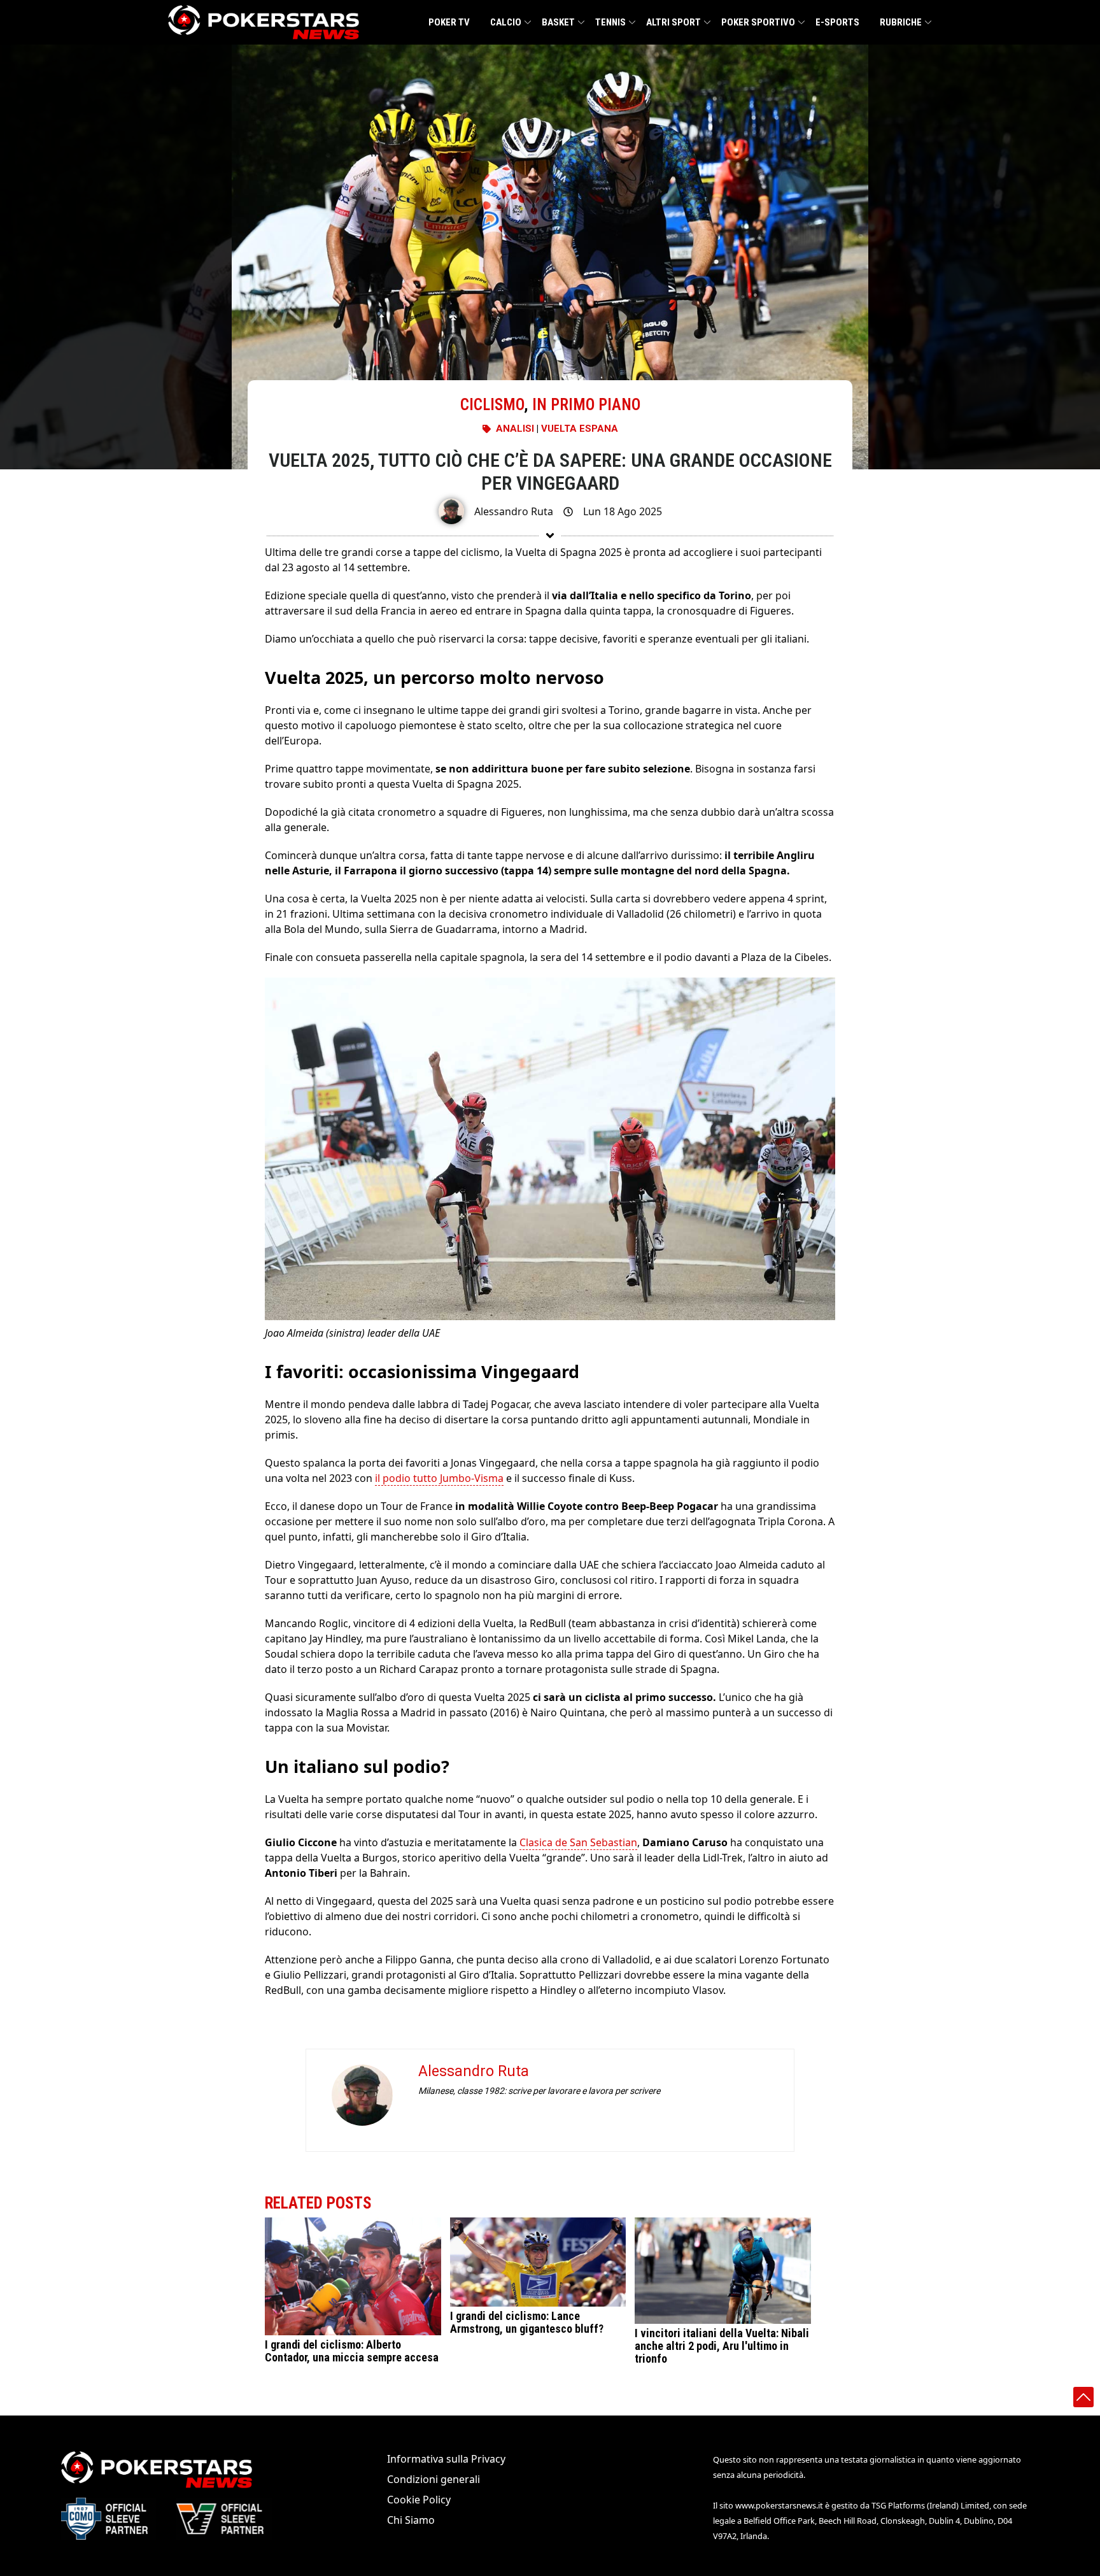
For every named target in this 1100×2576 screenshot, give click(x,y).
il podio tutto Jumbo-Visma (439, 1478)
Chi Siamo (411, 2520)
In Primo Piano (586, 405)
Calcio (506, 22)
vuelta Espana (580, 429)
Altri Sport (673, 22)
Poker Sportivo (758, 22)
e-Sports (837, 22)
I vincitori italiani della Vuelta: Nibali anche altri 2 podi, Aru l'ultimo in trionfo (722, 2346)
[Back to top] (1083, 2397)
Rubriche (901, 22)
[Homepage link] (264, 22)
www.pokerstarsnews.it (779, 2505)
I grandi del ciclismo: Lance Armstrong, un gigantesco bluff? (527, 2322)
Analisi (515, 429)
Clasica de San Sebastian (578, 1842)
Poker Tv (449, 22)
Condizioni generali (434, 2479)
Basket (558, 22)
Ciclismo (492, 405)
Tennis (610, 22)
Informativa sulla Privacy (446, 2459)
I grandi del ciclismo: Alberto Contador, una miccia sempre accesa (352, 2351)
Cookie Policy (419, 2500)
